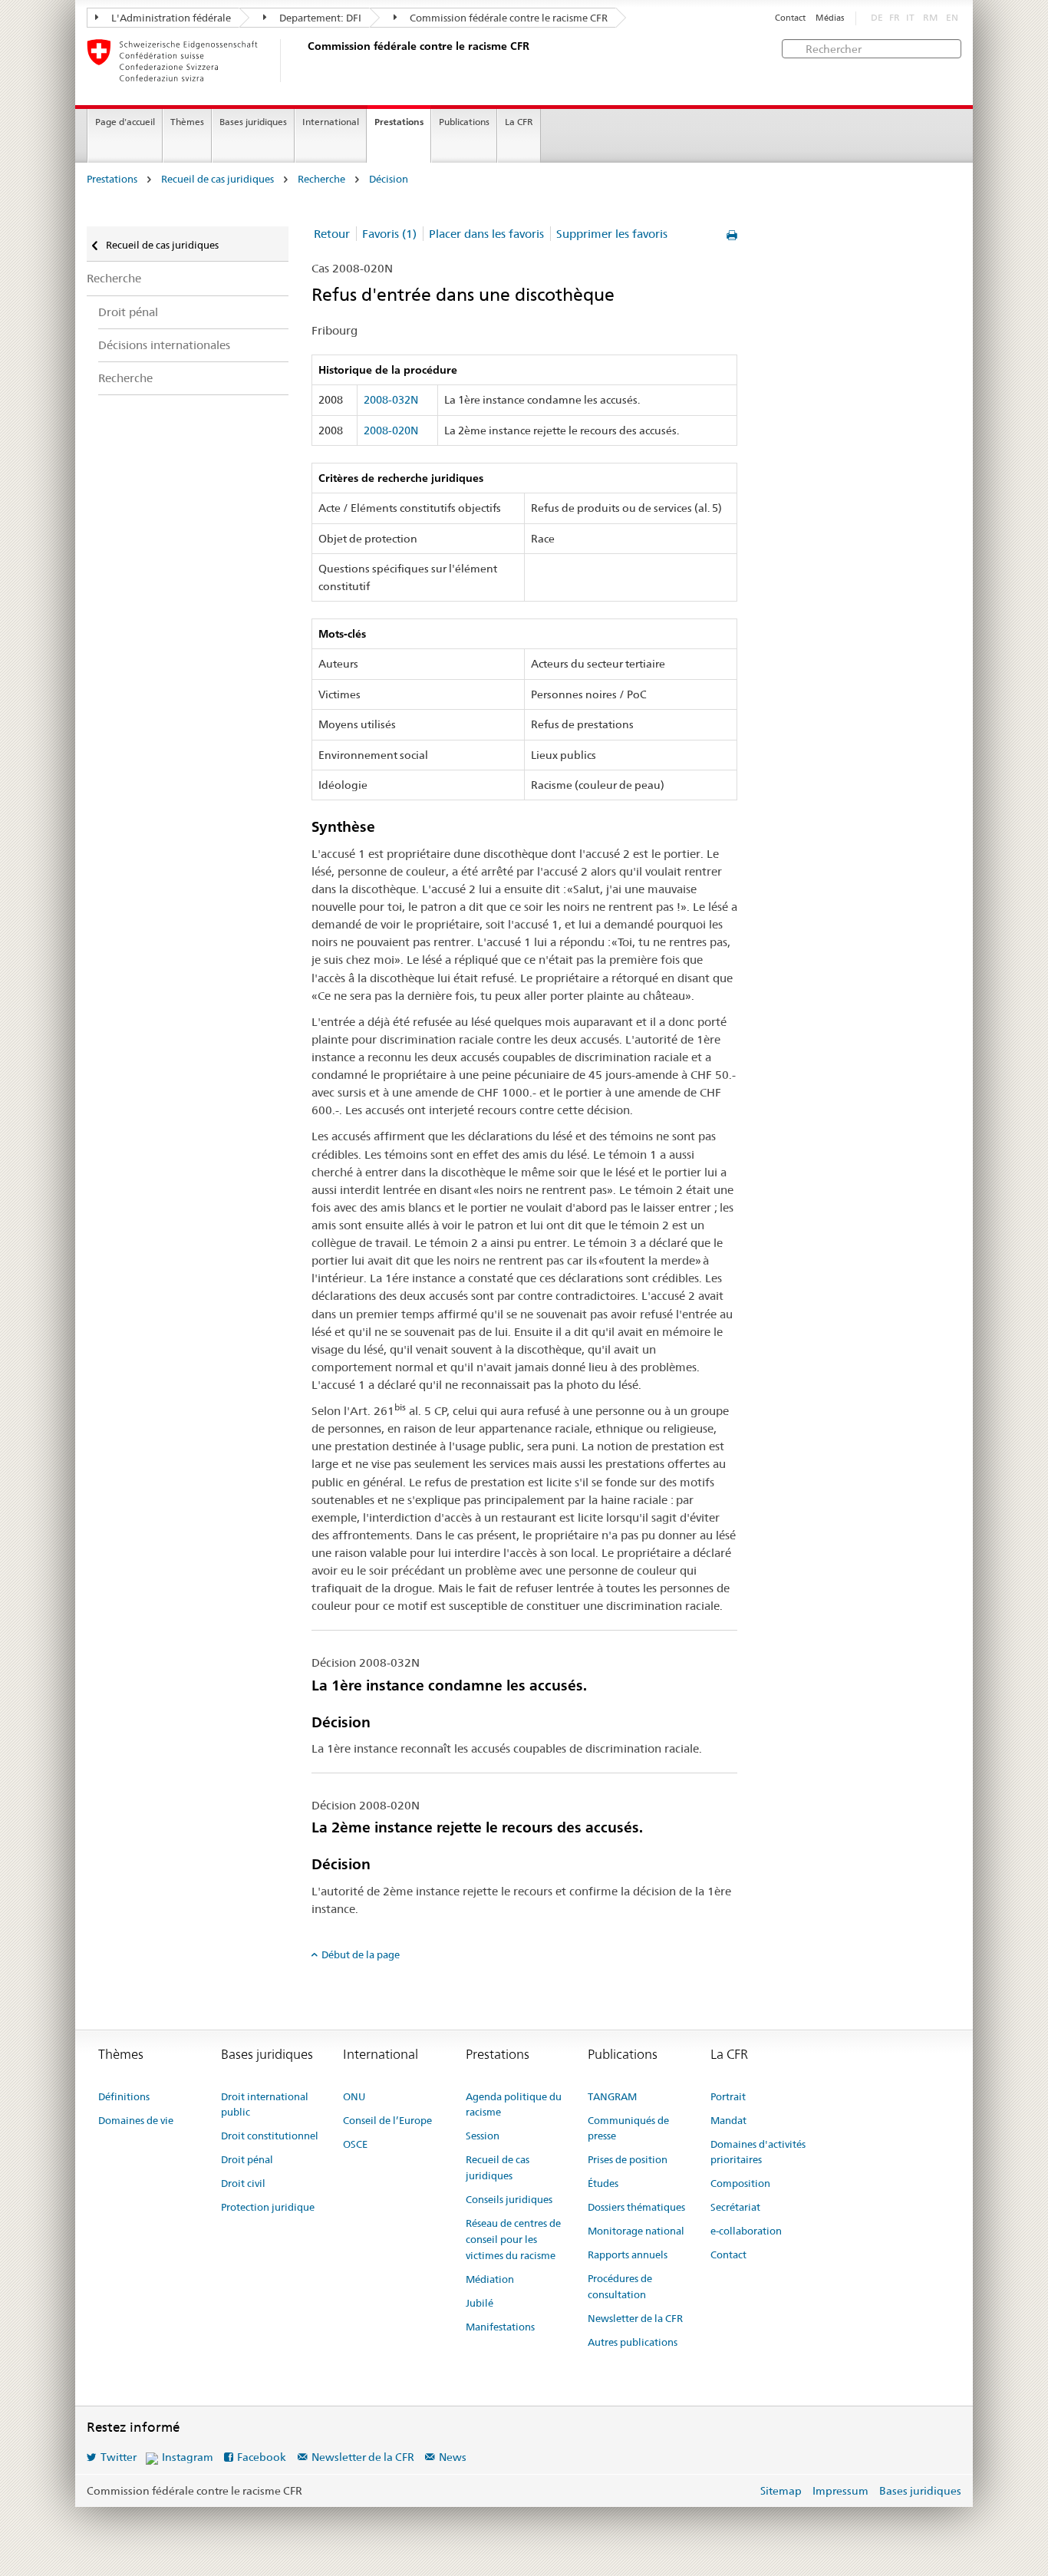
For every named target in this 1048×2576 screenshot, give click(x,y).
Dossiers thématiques (636, 2207)
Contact (790, 18)
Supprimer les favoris (612, 234)
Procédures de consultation (620, 2286)
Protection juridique (268, 2207)
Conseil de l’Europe (387, 2120)
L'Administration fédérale (170, 18)
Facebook (262, 2457)
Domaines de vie (136, 2120)
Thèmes (187, 122)
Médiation (490, 2279)
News (453, 2457)
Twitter (119, 2457)
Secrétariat (735, 2207)
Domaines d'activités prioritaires (758, 2152)
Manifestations (500, 2327)
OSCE (355, 2144)
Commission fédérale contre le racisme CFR (508, 18)
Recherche (321, 179)
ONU (354, 2096)
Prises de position (628, 2159)
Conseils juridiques (509, 2199)
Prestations (399, 122)
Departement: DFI (319, 18)
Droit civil (243, 2183)
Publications (464, 122)
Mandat (728, 2120)
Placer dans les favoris (486, 234)
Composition (740, 2183)
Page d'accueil (125, 122)
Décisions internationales (164, 345)
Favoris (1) (389, 234)
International (331, 122)
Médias (830, 18)
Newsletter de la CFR (635, 2318)
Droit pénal (128, 312)
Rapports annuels (628, 2254)
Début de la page (361, 1954)
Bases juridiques (253, 122)
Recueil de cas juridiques (218, 179)
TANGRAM (612, 2096)
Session (483, 2136)
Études (603, 2183)
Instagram (188, 2457)
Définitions (124, 2096)
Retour (332, 234)
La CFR (519, 122)
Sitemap (781, 2491)
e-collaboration (746, 2231)
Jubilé (480, 2303)
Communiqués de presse (628, 2128)
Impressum (840, 2491)
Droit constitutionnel (270, 2136)
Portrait (728, 2096)
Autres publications (633, 2342)
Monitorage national (636, 2231)
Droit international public (265, 2104)
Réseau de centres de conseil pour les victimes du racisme (513, 2239)
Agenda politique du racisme (514, 2104)
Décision (389, 179)
